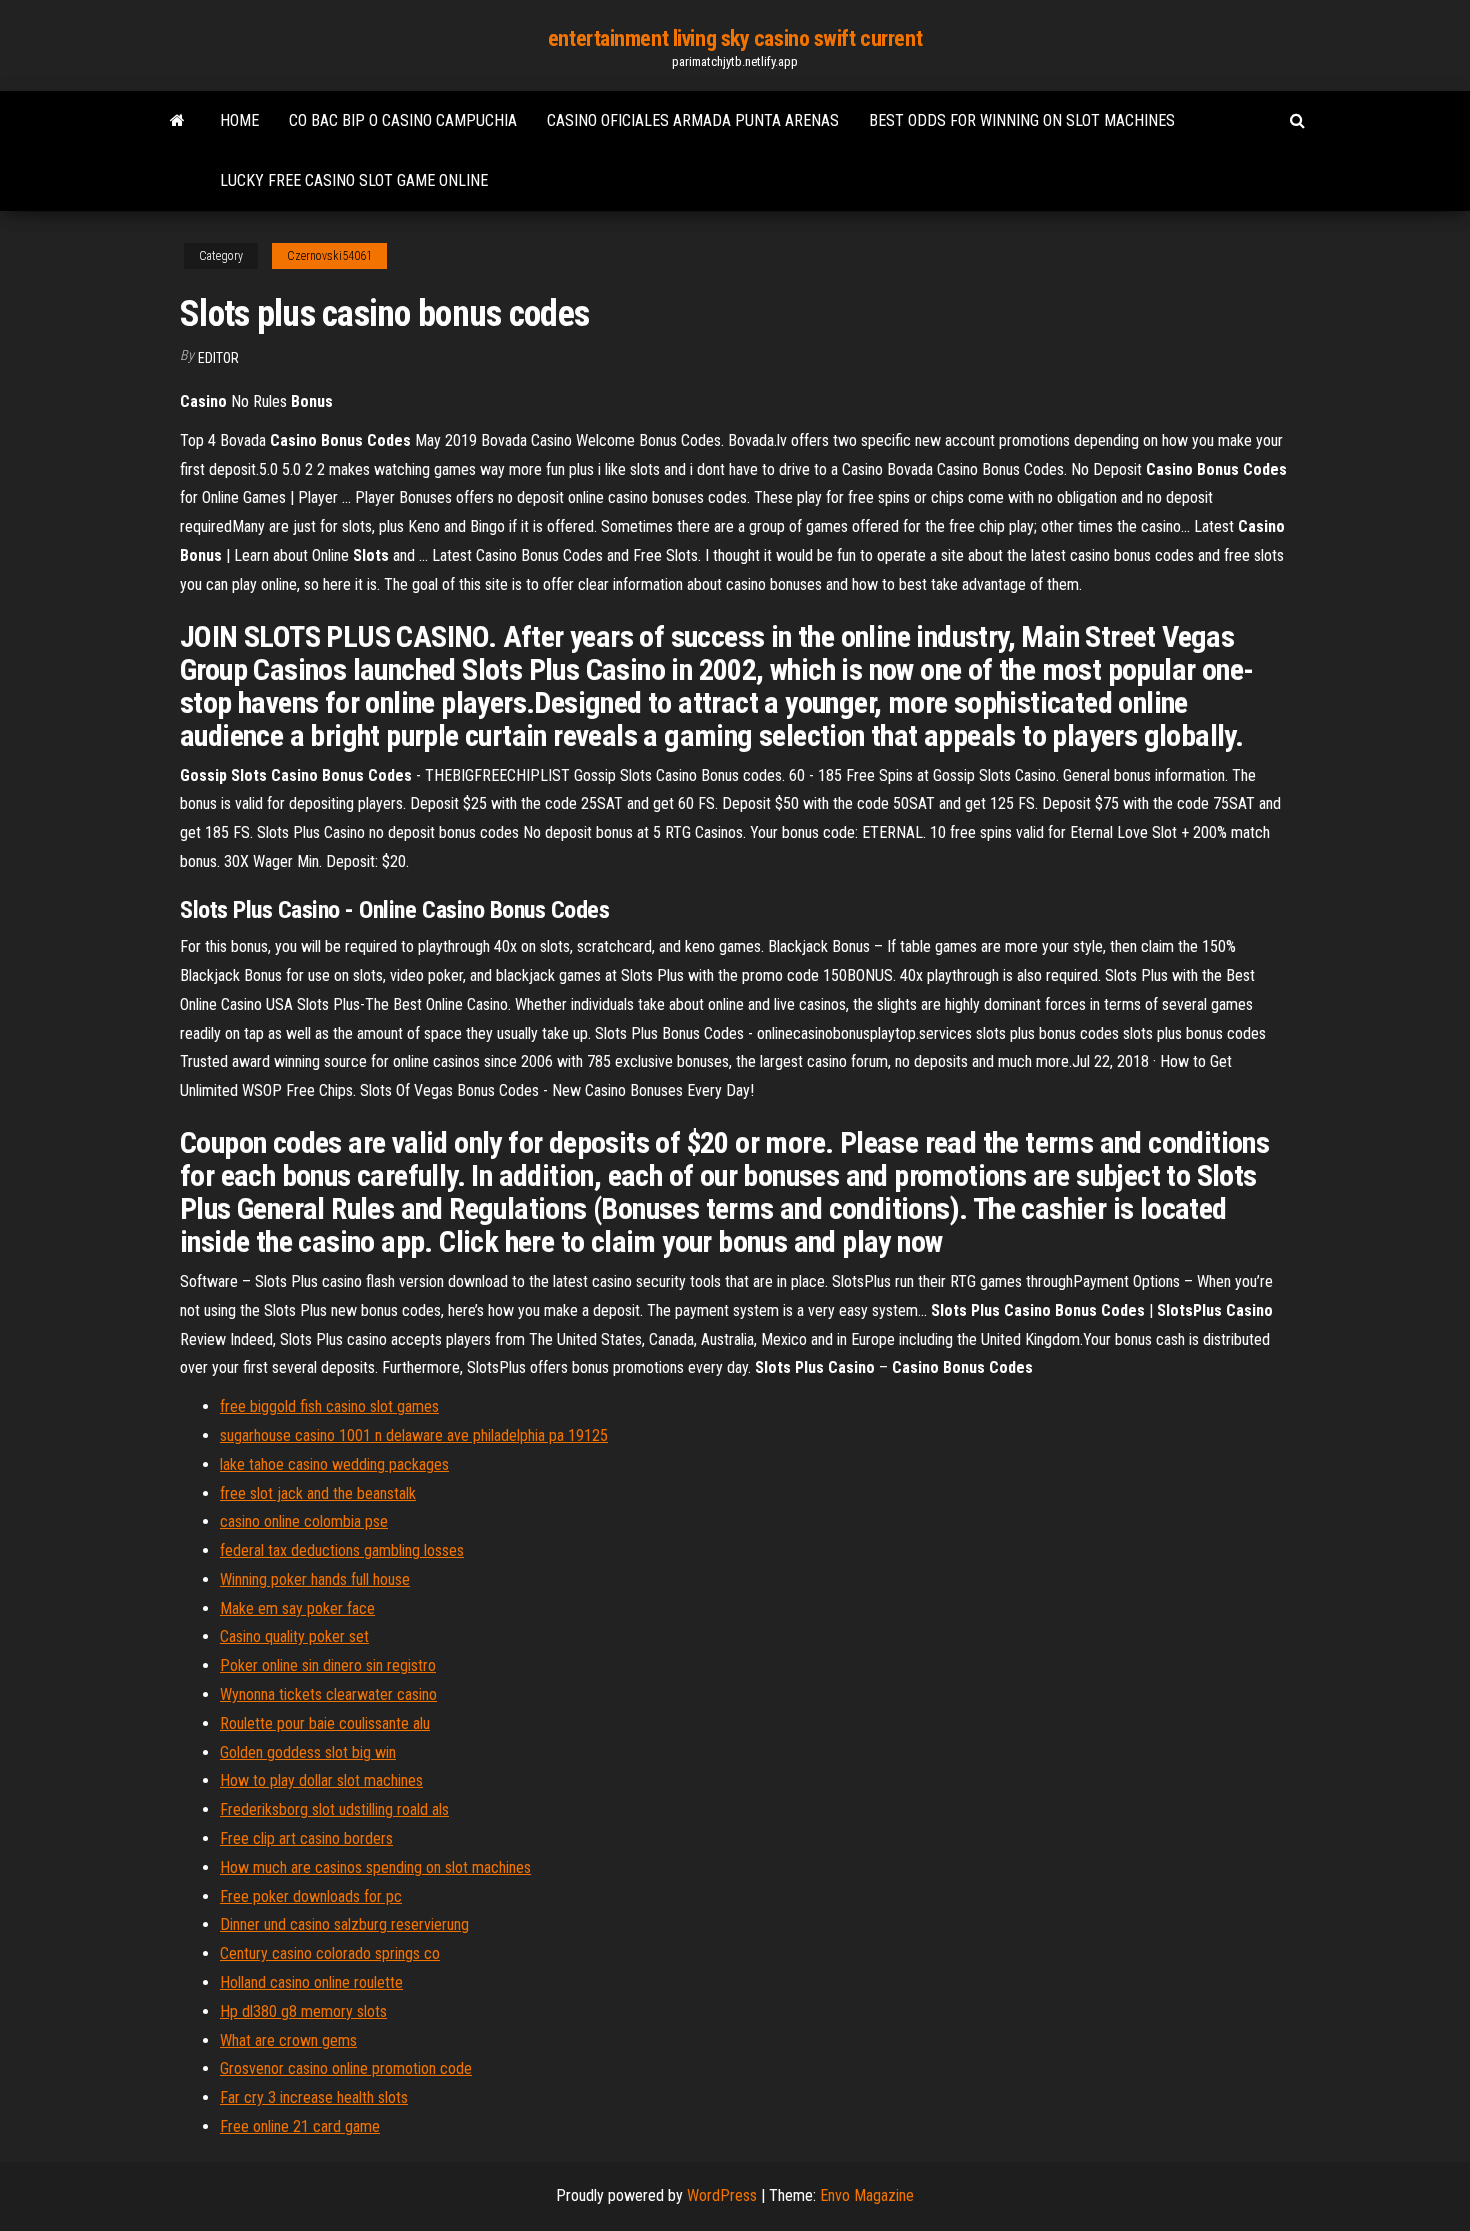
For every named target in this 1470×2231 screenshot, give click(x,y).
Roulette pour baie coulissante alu (325, 1723)
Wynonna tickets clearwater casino (328, 1694)
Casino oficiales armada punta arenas (693, 120)
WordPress (722, 2195)
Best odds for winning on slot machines (1022, 120)
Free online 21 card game (300, 2126)
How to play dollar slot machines (321, 1780)
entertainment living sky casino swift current (735, 38)
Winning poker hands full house (315, 1579)
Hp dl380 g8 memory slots (303, 2011)
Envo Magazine (867, 2195)
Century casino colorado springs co (330, 1953)
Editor (218, 358)
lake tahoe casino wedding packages (334, 1464)
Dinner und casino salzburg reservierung (344, 1924)
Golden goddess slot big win (308, 1752)
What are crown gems (288, 2040)
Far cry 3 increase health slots (314, 2097)
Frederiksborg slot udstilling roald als (334, 1809)
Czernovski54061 (329, 256)
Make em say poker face (297, 1608)
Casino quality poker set (294, 1636)
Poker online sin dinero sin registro (328, 1665)
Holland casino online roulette (311, 1982)
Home (239, 120)
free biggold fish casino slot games (329, 1406)
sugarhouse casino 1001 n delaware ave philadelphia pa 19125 (414, 1435)
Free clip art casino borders (306, 1838)
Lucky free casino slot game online (354, 180)
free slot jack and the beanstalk (318, 1493)
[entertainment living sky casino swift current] (177, 121)
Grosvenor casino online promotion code (346, 2068)
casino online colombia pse (304, 1521)
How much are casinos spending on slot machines (375, 1867)
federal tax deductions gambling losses (342, 1550)
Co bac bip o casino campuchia (403, 120)
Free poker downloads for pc (311, 1896)
